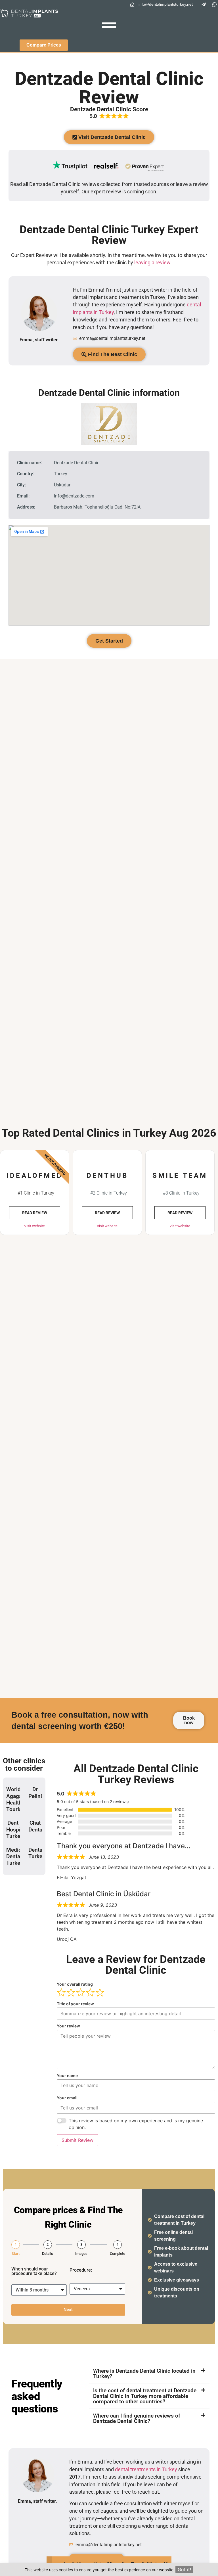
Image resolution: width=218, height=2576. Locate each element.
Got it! (184, 2569)
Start (16, 2254)
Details (48, 2254)
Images (81, 2254)
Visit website (34, 1226)
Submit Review (77, 2140)
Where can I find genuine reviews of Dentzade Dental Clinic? (137, 2418)
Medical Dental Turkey (16, 1856)
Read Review (35, 1213)
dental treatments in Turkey (146, 2470)
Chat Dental (36, 1826)
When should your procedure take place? (34, 2271)
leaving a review (152, 263)
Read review (107, 1213)
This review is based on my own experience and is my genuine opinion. (136, 2124)
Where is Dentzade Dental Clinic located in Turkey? (144, 2374)
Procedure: (81, 2270)
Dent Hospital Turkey (16, 1829)
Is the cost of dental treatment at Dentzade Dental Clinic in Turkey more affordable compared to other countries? (145, 2396)
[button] (149, 2374)
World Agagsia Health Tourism (16, 1799)
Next (68, 2310)
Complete (118, 2254)
